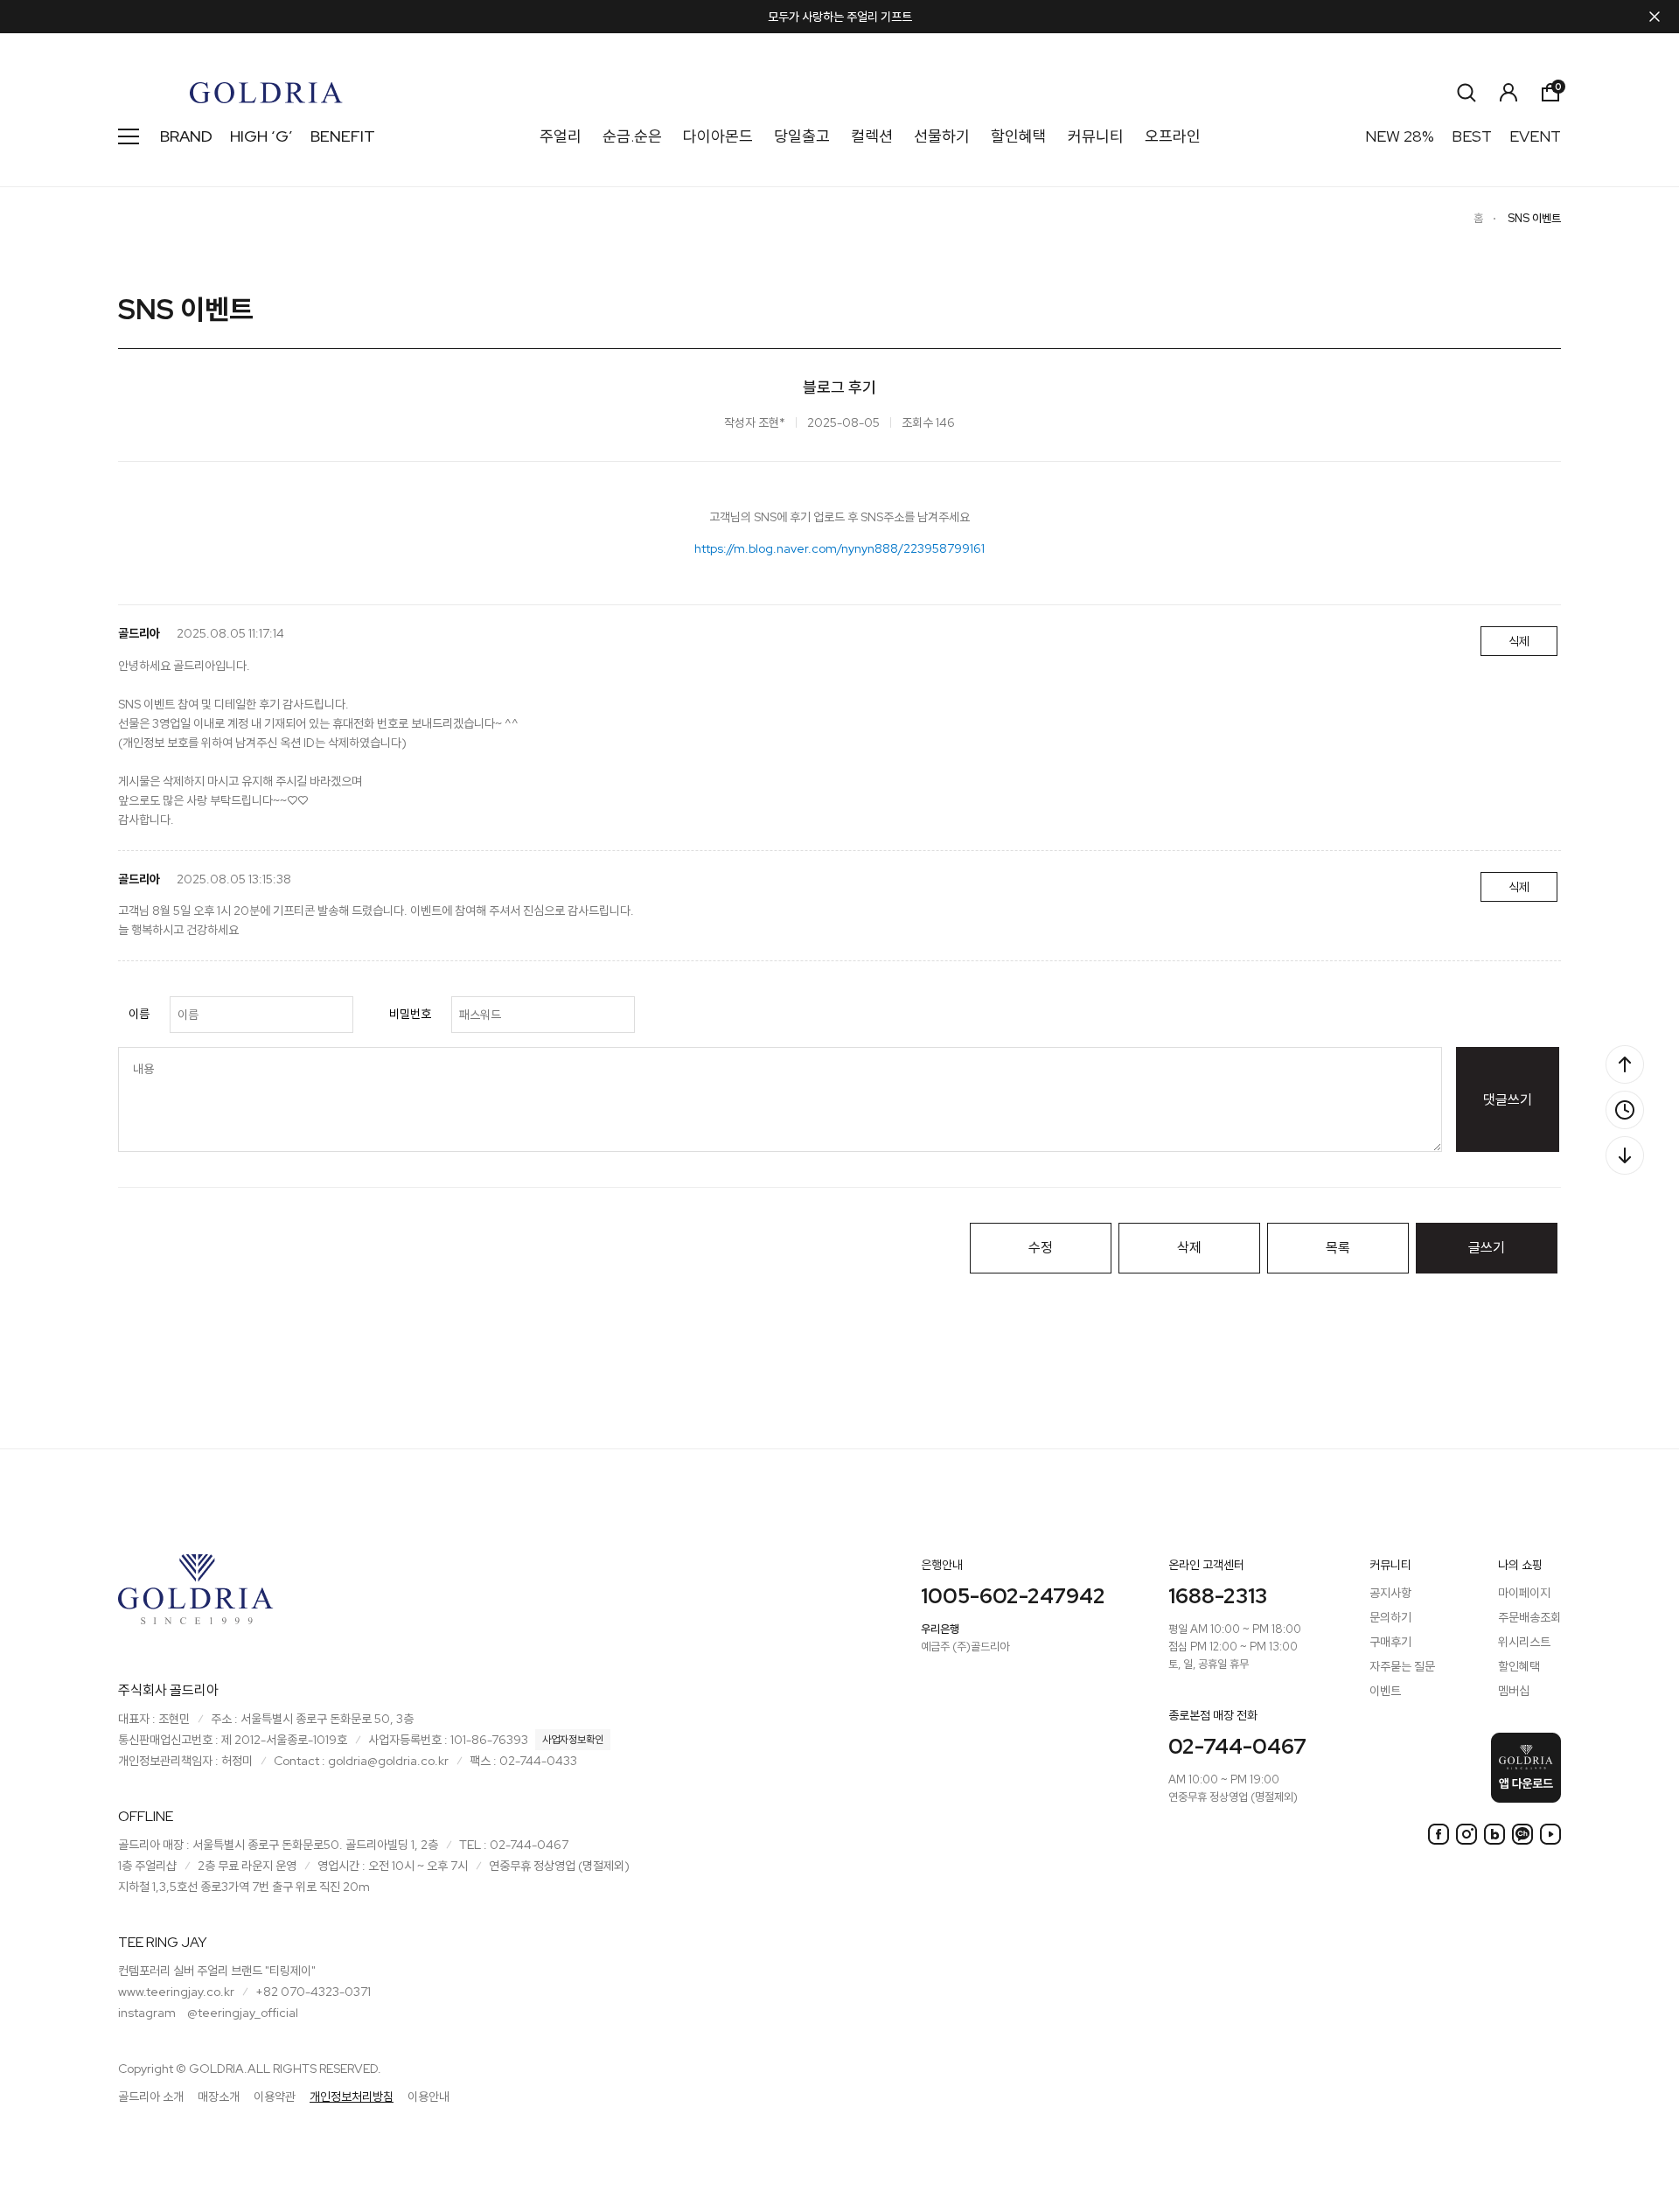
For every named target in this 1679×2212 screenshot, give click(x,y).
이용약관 (275, 2097)
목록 (1338, 1248)
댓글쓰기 (1508, 1100)
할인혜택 (1019, 136)
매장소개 (219, 2097)
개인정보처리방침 (352, 2097)
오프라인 (1173, 136)
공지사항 (1390, 1593)
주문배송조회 (1529, 1617)
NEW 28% (1400, 136)
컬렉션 (872, 136)
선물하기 (942, 136)
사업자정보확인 (573, 1740)
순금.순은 (632, 136)
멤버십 (1514, 1691)
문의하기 (1390, 1617)
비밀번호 (410, 1014)
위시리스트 (1524, 1642)
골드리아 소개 (151, 2097)
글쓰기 (1487, 1248)
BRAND (186, 136)
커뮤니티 (1096, 136)
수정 (1041, 1248)
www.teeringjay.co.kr (176, 1992)
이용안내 (428, 2097)
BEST (1472, 136)
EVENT (1535, 136)
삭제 (1189, 1248)
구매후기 (1390, 1642)
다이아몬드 (718, 136)
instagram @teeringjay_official (208, 2013)
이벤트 (1385, 1691)
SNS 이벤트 (1534, 218)
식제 (1519, 641)
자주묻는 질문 (1402, 1666)
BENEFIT (343, 136)
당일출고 (802, 136)
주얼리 (561, 136)
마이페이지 (1524, 1593)
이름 (139, 1014)
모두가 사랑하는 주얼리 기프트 (840, 17)
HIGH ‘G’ (261, 136)
